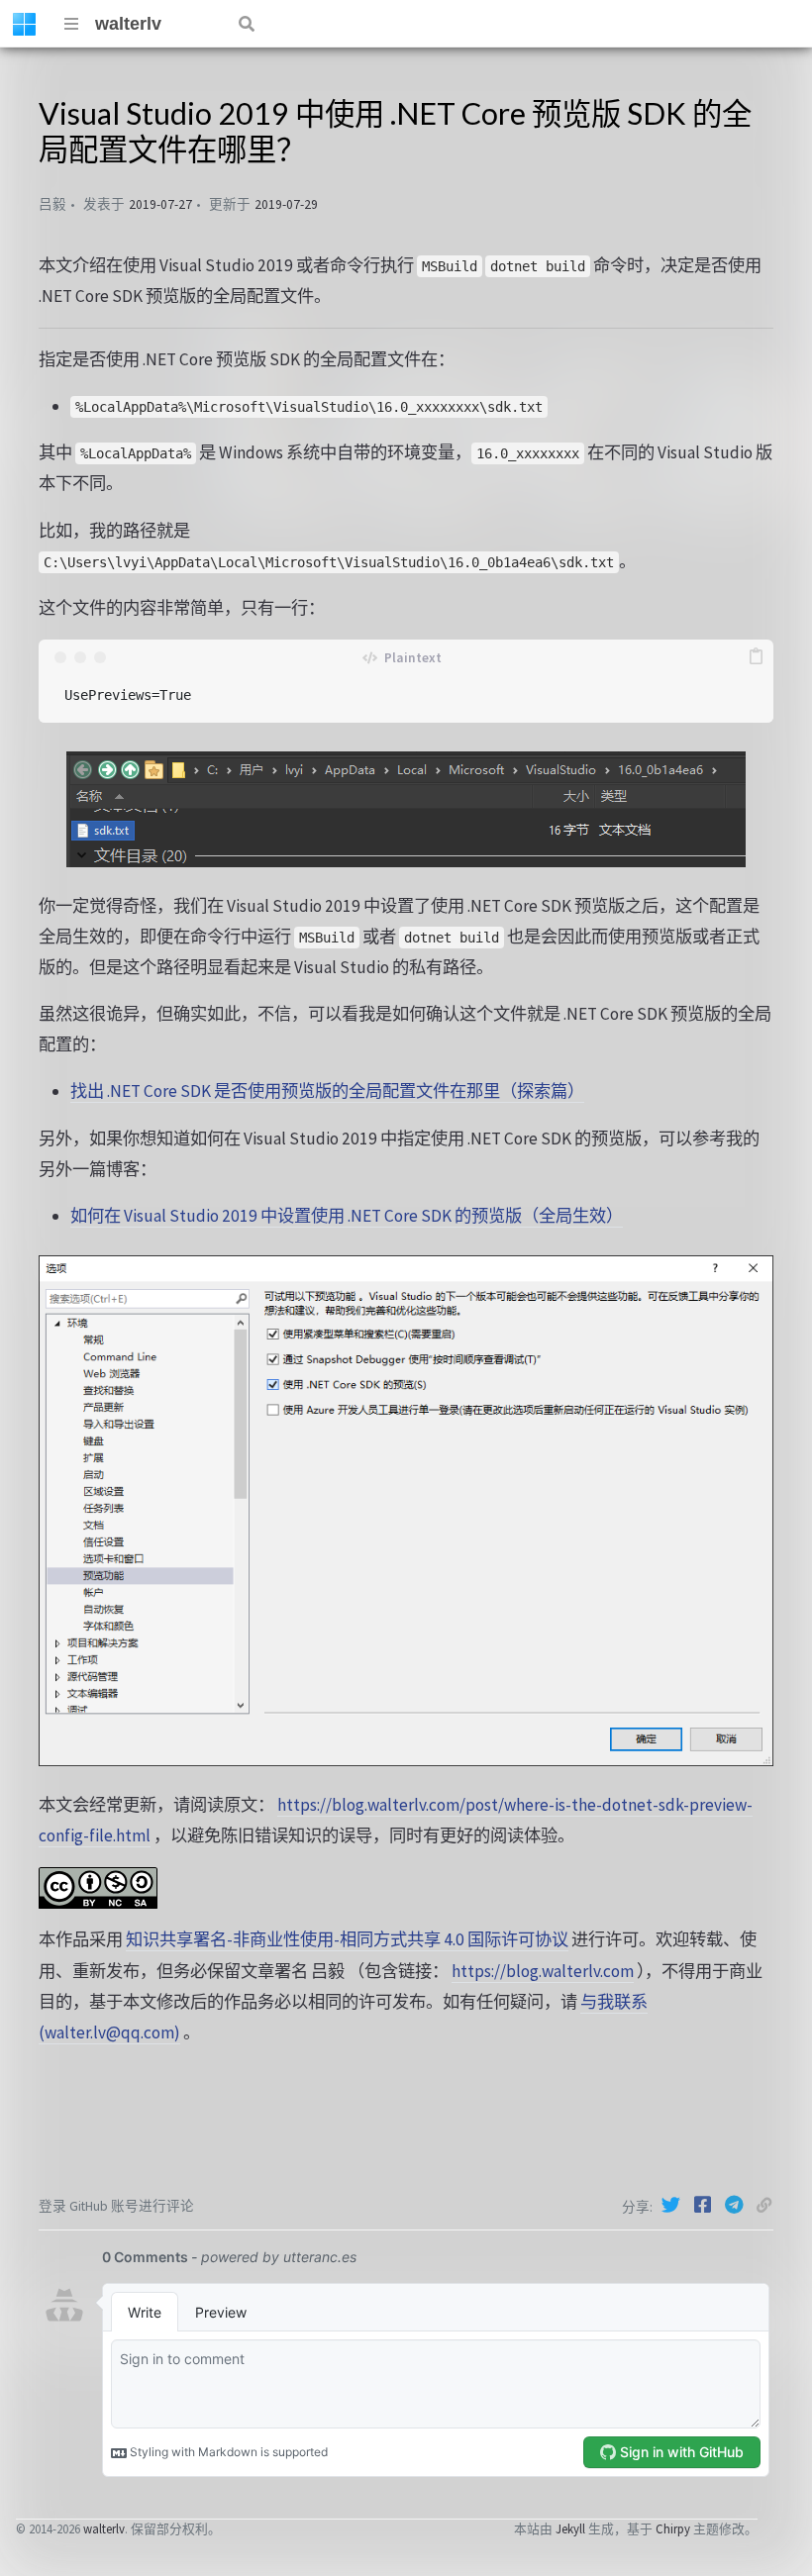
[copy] (756, 657)
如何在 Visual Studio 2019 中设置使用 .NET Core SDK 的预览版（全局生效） (347, 1216)
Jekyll (570, 2528)
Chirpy (673, 2528)
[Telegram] (737, 2205)
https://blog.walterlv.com (543, 1971)
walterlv (128, 24)
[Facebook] (705, 2205)
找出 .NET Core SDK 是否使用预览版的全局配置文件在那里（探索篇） (327, 1091)
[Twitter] (673, 2205)
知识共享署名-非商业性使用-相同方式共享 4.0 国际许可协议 (347, 1939)
